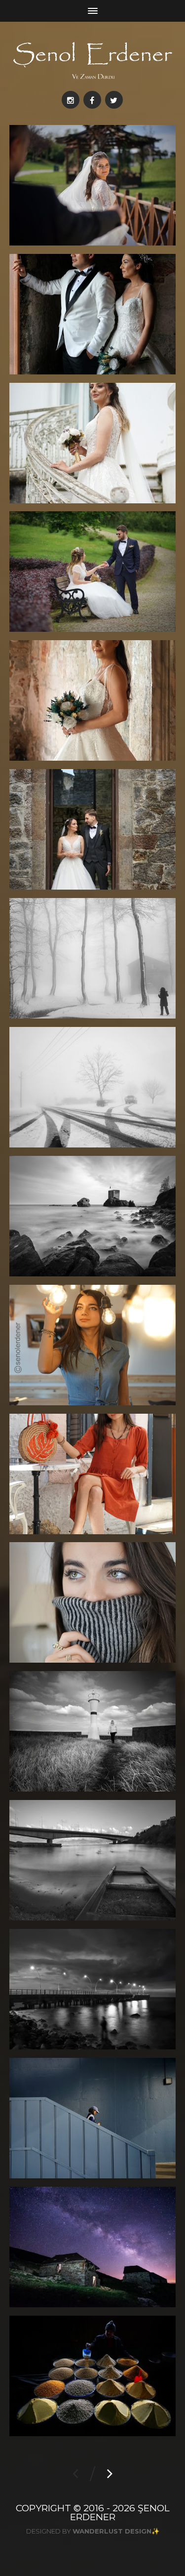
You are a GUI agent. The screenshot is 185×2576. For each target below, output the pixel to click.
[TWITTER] (114, 100)
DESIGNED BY (89, 2531)
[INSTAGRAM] (71, 100)
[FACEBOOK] (92, 100)
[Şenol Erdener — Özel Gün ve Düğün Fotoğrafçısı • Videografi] (93, 60)
